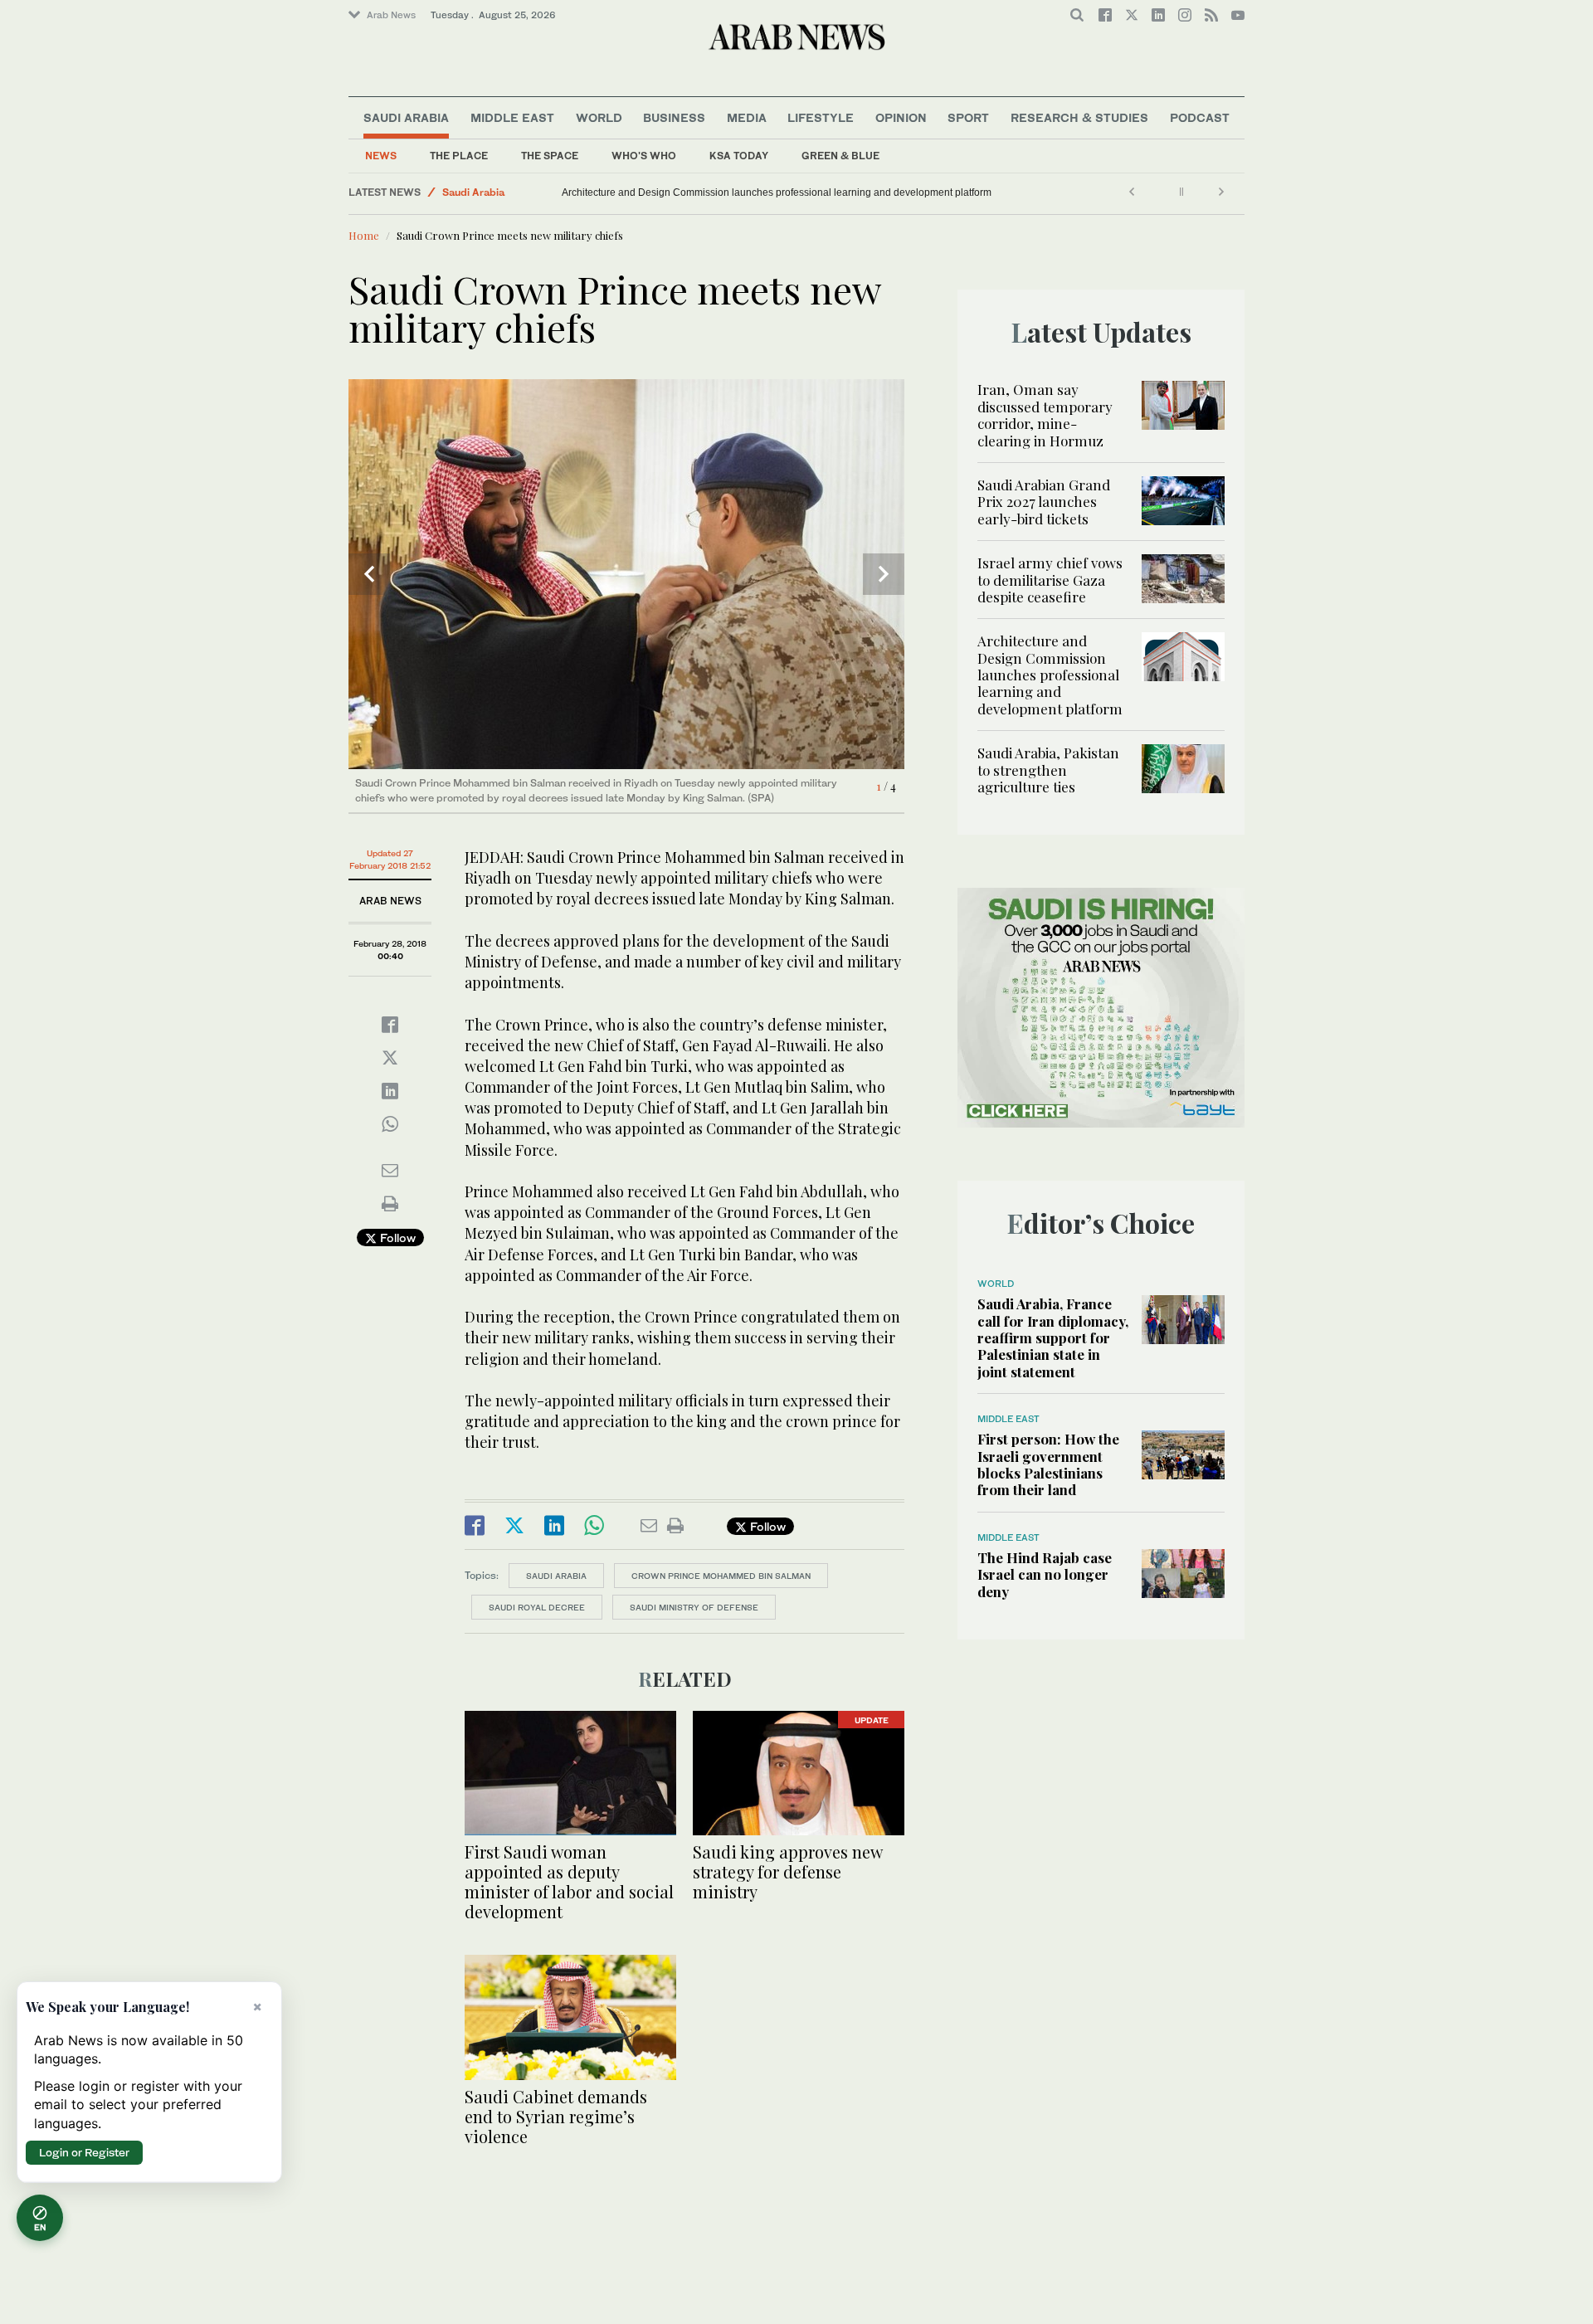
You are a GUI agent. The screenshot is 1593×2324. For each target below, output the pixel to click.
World (599, 117)
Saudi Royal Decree (537, 1607)
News (381, 156)
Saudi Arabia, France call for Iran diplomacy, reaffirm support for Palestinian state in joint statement (1053, 1337)
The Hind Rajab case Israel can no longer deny (1045, 1574)
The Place (459, 156)
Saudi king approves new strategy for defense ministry (787, 1871)
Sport (968, 117)
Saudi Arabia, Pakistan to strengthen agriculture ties (657, 192)
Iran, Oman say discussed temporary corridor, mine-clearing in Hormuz (1045, 414)
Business (674, 117)
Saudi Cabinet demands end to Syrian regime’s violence (556, 2116)
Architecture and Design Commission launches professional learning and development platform (1050, 675)
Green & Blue (840, 156)
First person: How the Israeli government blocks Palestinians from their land (1048, 1464)
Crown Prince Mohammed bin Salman (721, 1576)
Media (747, 117)
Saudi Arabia (406, 117)
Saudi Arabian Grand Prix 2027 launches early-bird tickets (1044, 502)
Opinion (901, 117)
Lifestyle (821, 117)
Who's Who (644, 156)
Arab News (391, 15)
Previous (369, 574)
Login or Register (84, 2152)
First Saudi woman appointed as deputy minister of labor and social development (569, 1881)
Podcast (1200, 117)
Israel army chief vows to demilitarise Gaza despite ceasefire (1050, 580)
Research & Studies (1079, 117)
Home (364, 235)
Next (884, 574)
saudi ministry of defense (694, 1607)
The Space (550, 156)
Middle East (512, 117)
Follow (396, 1238)
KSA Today (739, 156)
